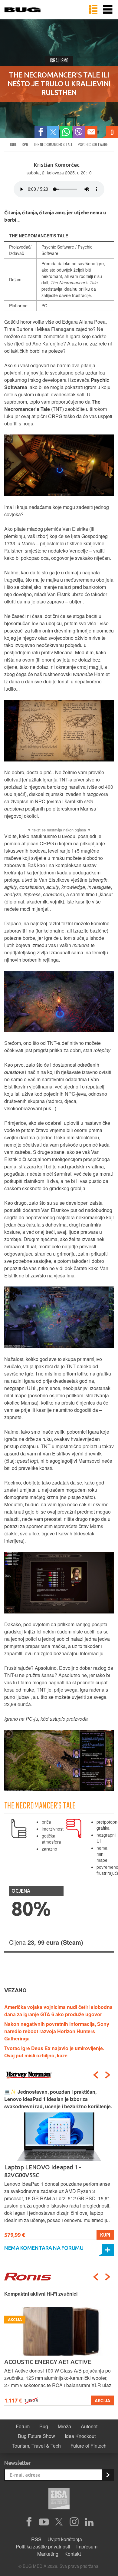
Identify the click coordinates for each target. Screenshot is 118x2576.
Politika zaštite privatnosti (43, 2546)
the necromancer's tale (53, 144)
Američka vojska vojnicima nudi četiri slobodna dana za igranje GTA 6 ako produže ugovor (58, 2011)
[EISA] (59, 2500)
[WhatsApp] (66, 132)
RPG (25, 144)
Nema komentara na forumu (44, 2248)
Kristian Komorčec (57, 165)
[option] (59, 2164)
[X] (59, 2522)
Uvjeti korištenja (65, 2539)
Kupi (105, 2235)
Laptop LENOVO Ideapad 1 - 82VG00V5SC (43, 2171)
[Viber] (79, 132)
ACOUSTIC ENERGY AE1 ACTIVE (48, 2362)
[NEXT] (108, 2075)
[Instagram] (74, 2522)
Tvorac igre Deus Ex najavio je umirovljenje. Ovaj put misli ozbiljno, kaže (54, 2052)
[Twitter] (53, 132)
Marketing (48, 2554)
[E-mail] (91, 132)
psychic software (93, 144)
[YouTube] (44, 2522)
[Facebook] (41, 132)
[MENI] (108, 10)
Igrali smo (59, 61)
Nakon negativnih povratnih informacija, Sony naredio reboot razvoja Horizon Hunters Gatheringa (57, 2031)
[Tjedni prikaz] (93, 10)
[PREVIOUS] (96, 2075)
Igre (13, 144)
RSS (36, 2539)
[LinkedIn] (89, 2522)
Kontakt (73, 2554)
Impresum (87, 2546)
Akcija (102, 2400)
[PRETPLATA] (108, 2475)
